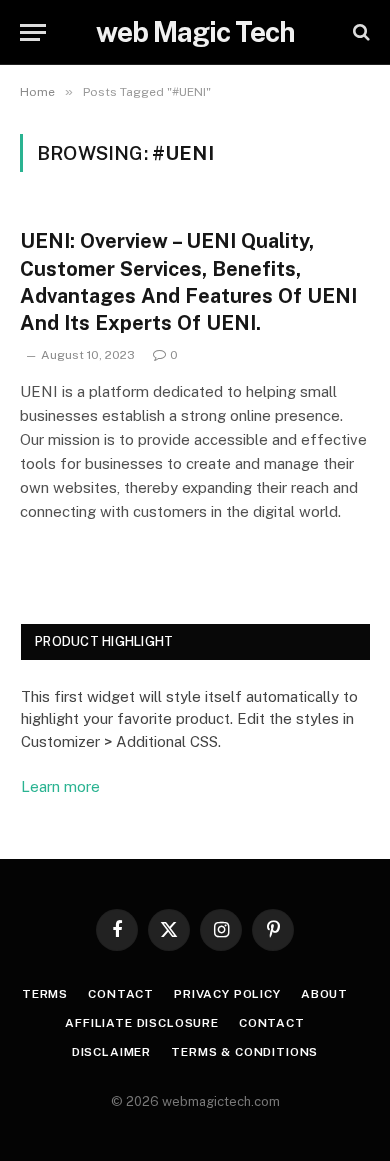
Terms (45, 994)
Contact (121, 994)
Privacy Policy (227, 994)
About (324, 994)
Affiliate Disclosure (142, 1023)
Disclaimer (111, 1052)
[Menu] (33, 32)
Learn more (60, 786)
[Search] (359, 32)
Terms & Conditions (244, 1052)
